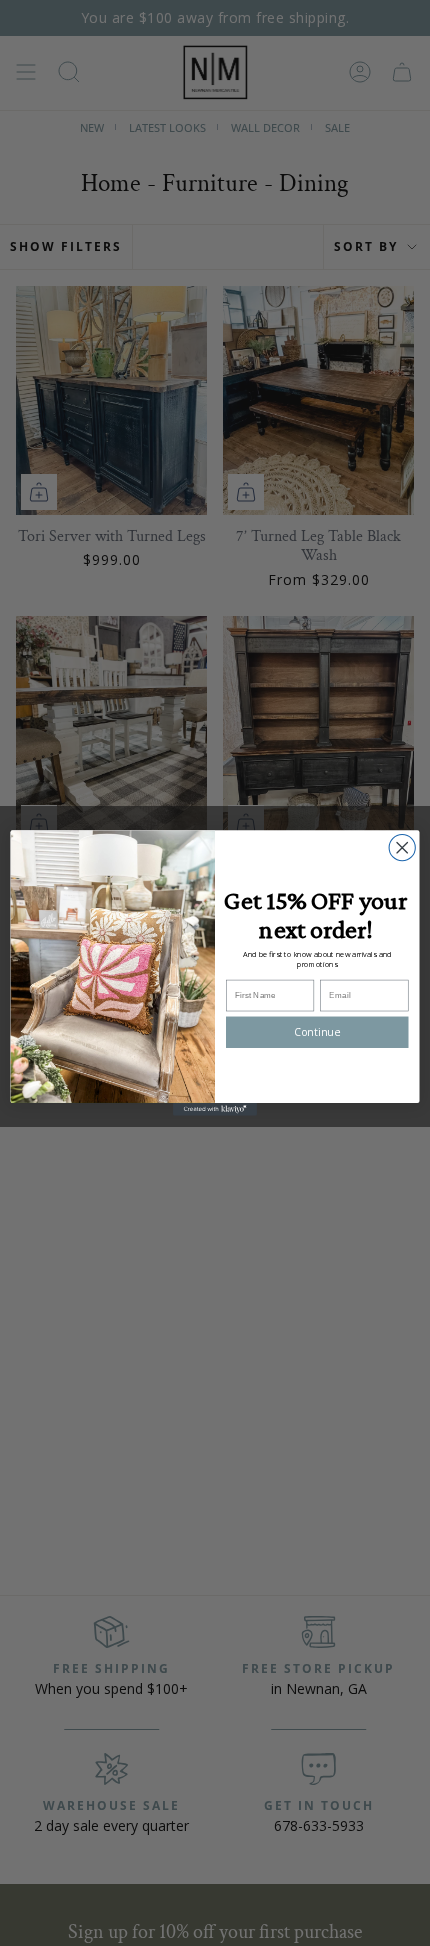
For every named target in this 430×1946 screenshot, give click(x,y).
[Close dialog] (402, 848)
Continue (317, 1032)
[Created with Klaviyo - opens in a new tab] (215, 1109)
